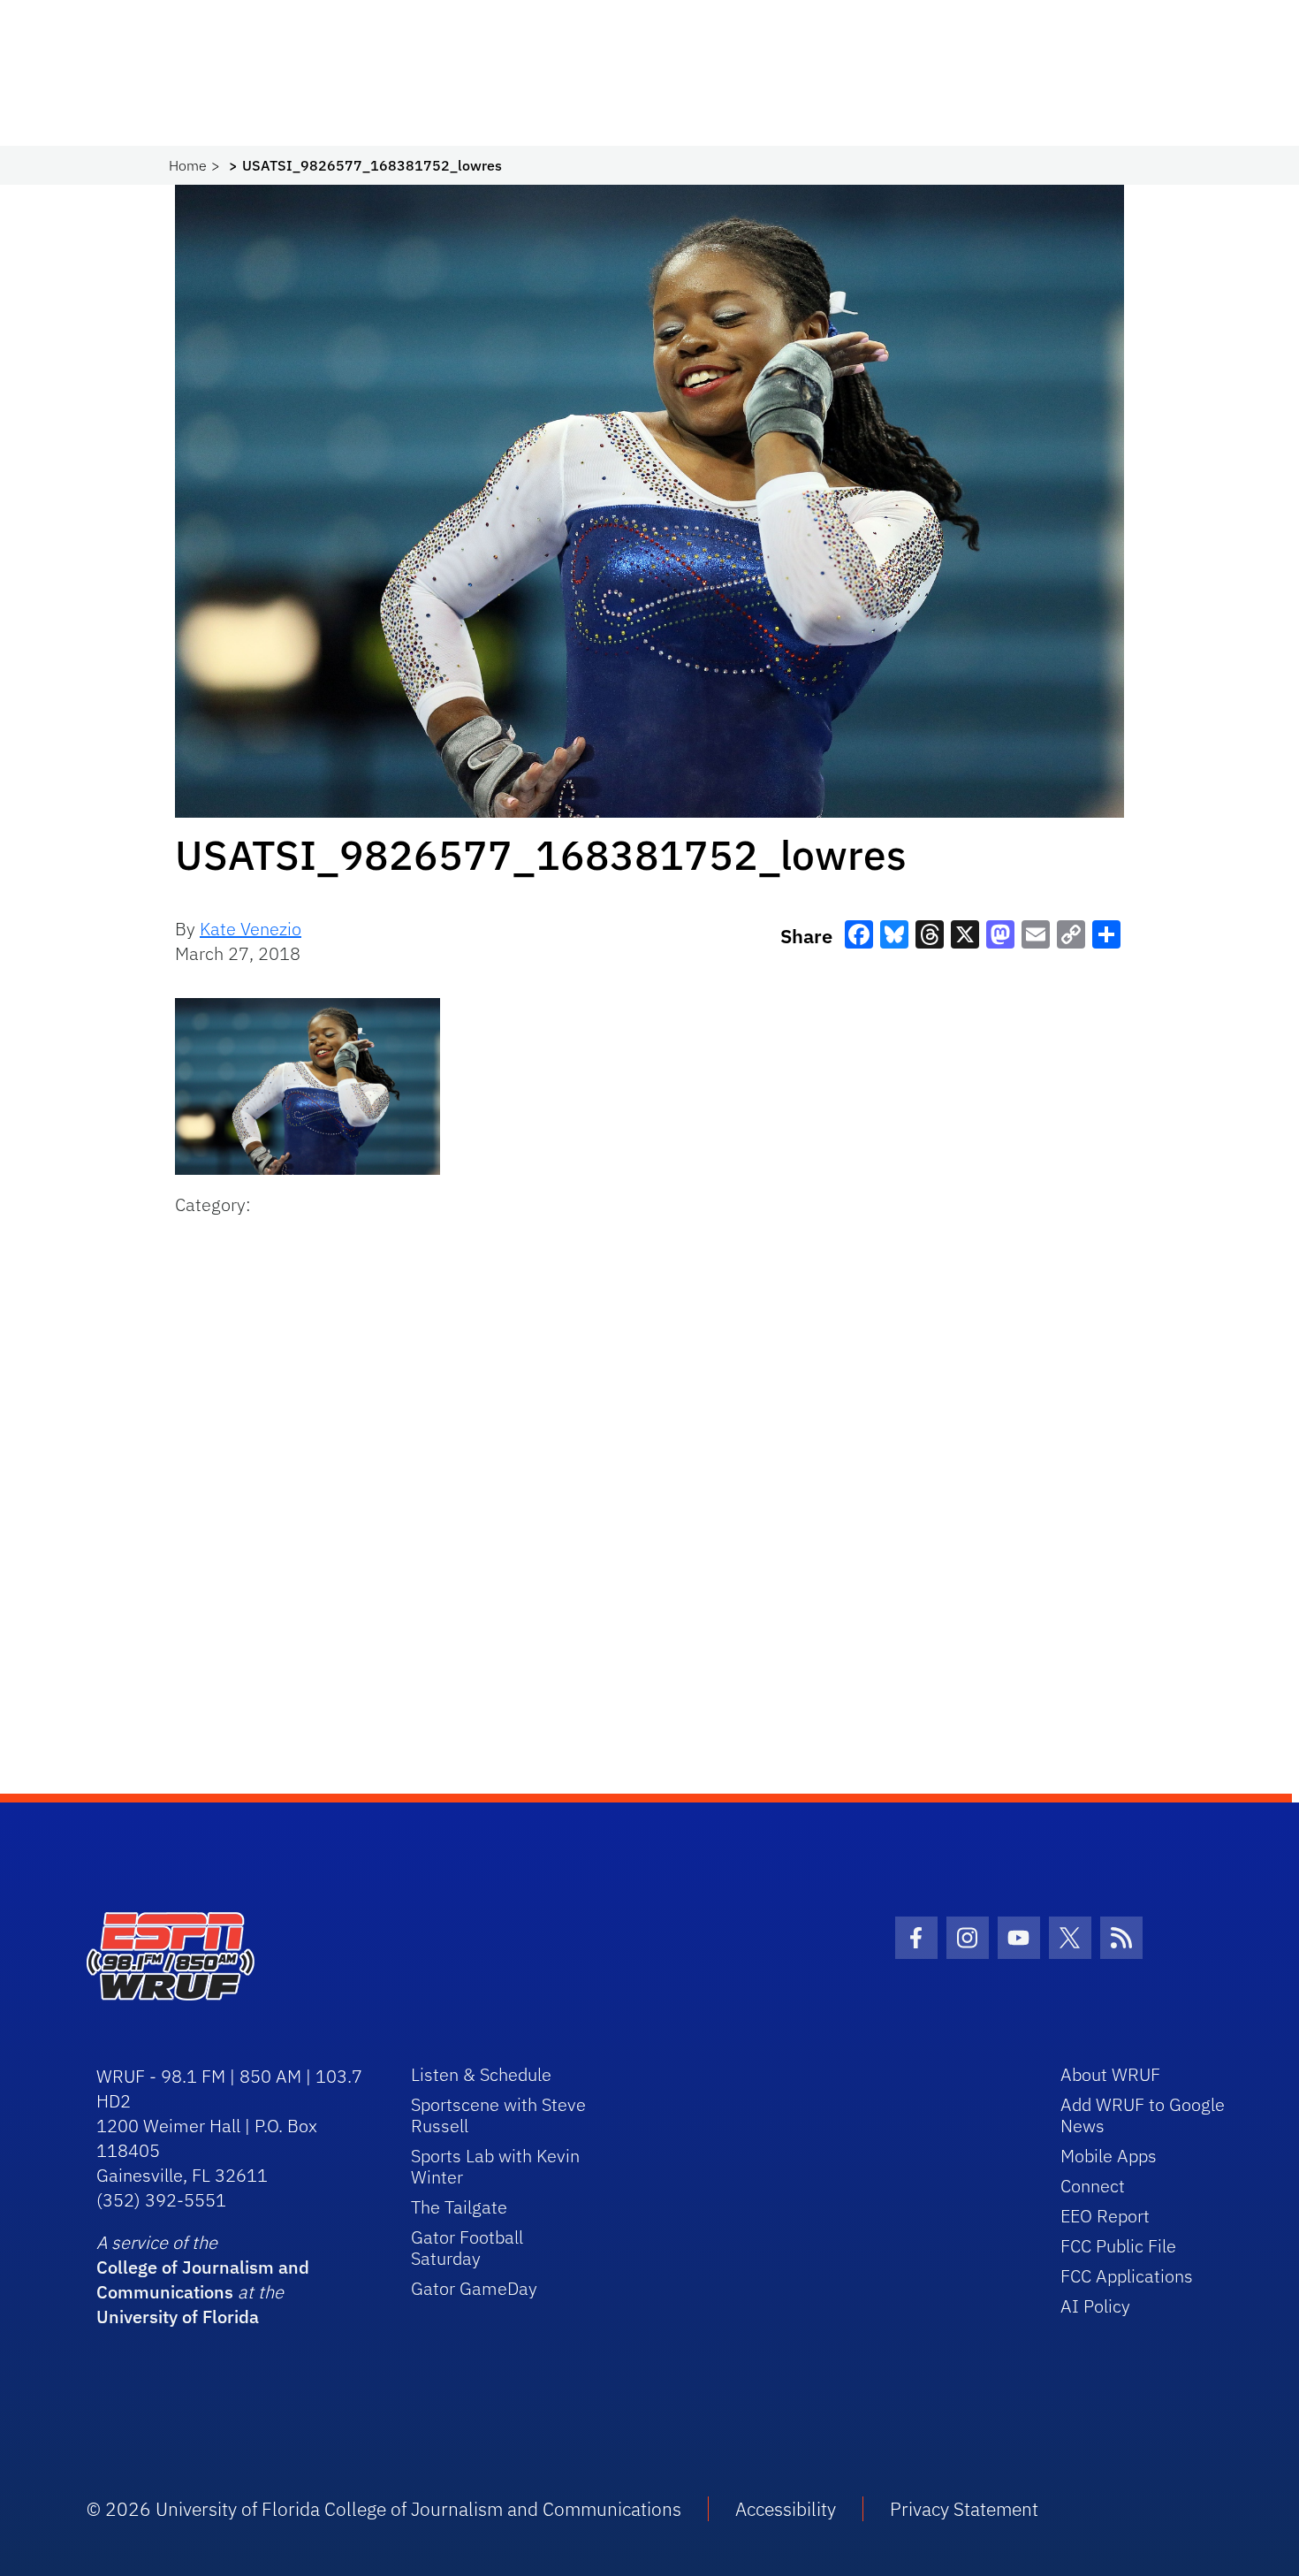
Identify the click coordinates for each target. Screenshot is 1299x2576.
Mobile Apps (1109, 2156)
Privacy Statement (964, 2509)
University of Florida (178, 2317)
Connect (1093, 2186)
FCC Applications (1127, 2276)
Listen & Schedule (481, 2074)
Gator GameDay (474, 2288)
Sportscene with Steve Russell (498, 2115)
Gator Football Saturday (467, 2248)
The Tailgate (459, 2207)
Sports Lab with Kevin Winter (495, 2166)
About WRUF (1110, 2074)
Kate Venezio (251, 929)
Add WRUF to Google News (1143, 2115)
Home (188, 165)
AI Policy (1095, 2306)
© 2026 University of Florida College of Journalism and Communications (384, 2509)
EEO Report (1105, 2216)
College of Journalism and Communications (203, 2279)
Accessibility (786, 2509)
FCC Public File (1118, 2246)
